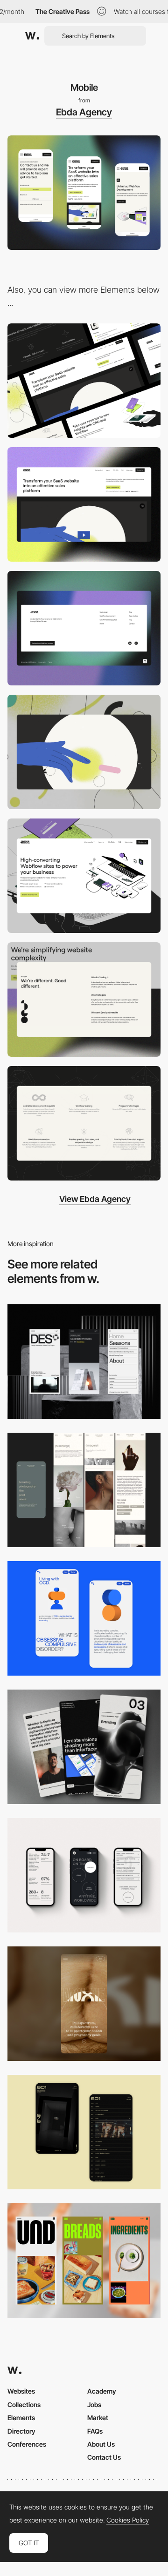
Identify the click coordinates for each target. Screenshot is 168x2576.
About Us (101, 2444)
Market (98, 2418)
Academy (102, 2391)
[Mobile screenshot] (84, 1490)
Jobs (94, 2405)
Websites (21, 2391)
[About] (84, 1000)
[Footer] (84, 628)
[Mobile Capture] (84, 1618)
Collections (24, 2405)
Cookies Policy (128, 2520)
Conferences (27, 2444)
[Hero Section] (84, 876)
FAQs (95, 2431)
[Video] (84, 752)
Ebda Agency (84, 112)
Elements (21, 2418)
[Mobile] (84, 1362)
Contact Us (104, 2457)
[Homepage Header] (84, 504)
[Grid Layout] (84, 1123)
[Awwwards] (32, 36)
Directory (21, 2431)
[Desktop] (84, 381)
